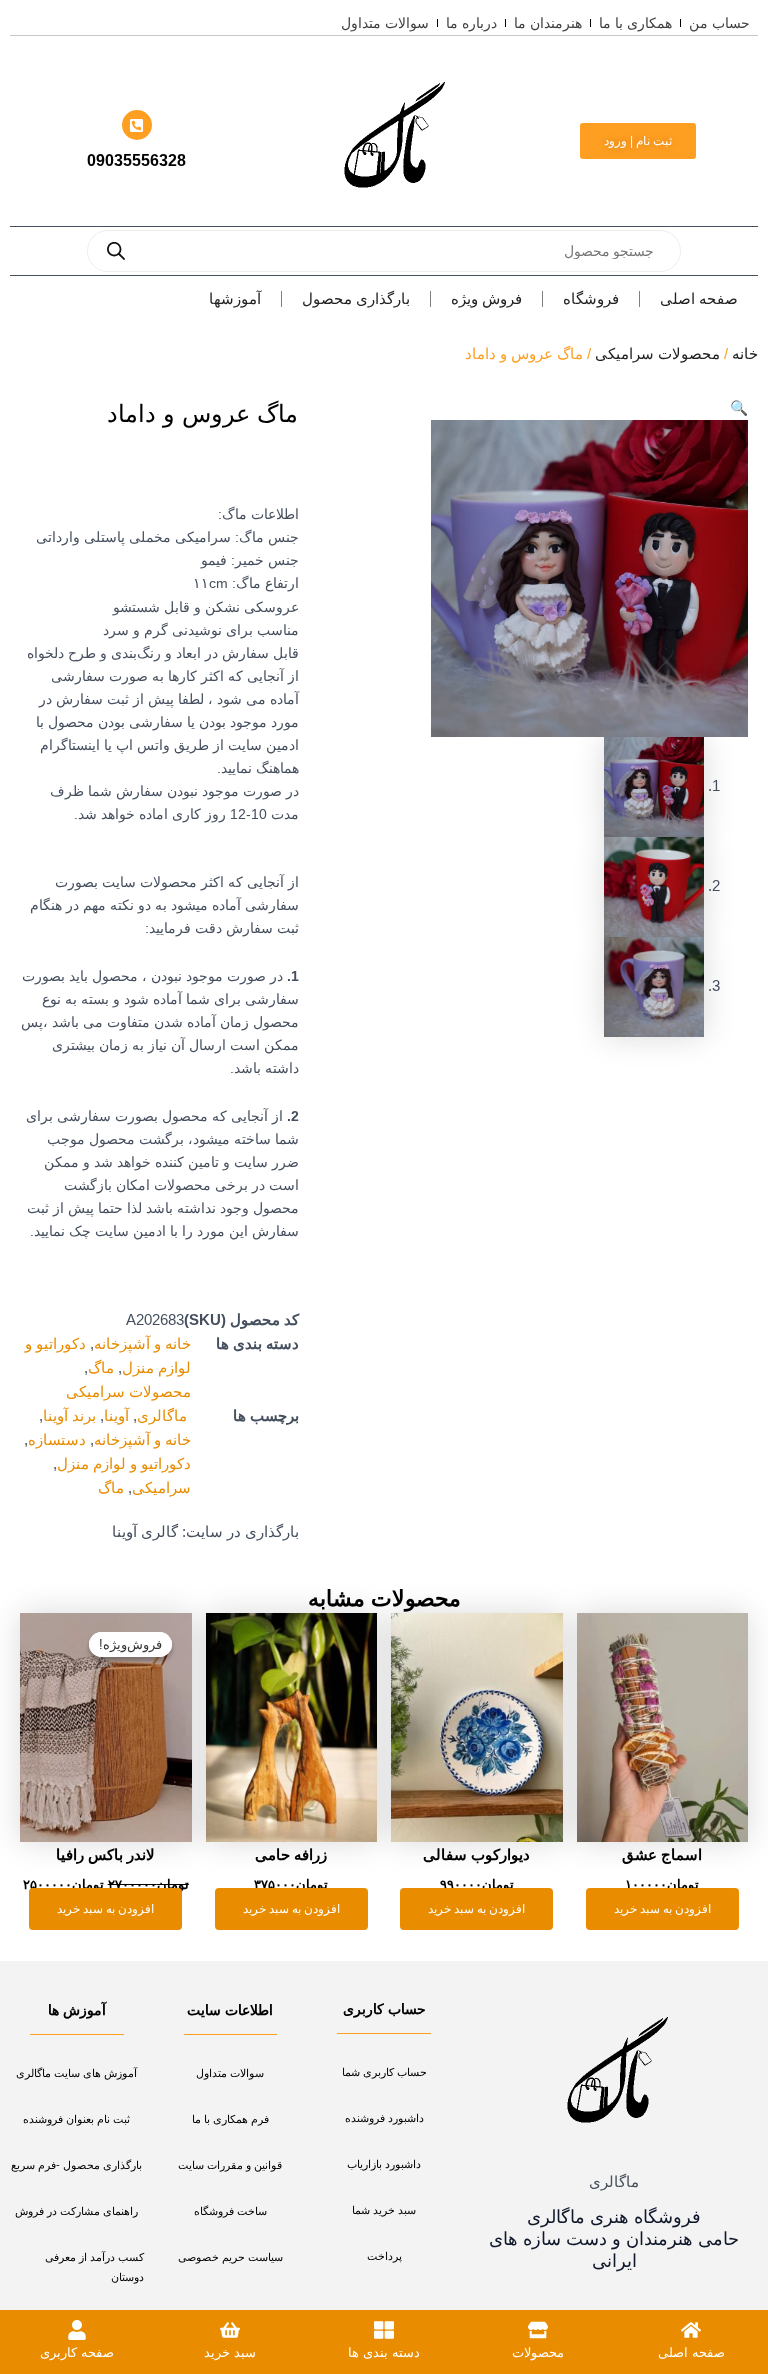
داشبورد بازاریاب (384, 2164)
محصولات (538, 2352)
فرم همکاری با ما (230, 2119)
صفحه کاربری (77, 2352)
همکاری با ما (635, 23)
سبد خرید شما (384, 2210)
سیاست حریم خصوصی (230, 2257)
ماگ (101, 1368)
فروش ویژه (486, 299)
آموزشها (235, 299)
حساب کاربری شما (384, 2072)
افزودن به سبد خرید (662, 1909)
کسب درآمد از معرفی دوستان (94, 2267)
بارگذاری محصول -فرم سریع (76, 2165)
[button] (739, 408)
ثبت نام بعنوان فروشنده (76, 2119)
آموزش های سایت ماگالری (76, 2073)
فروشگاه (591, 299)
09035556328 (136, 160)
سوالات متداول (385, 23)
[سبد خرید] (230, 2330)
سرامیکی (161, 1488)
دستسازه (57, 1440)
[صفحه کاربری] (77, 2330)
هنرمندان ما (548, 23)
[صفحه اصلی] (691, 2330)
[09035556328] (137, 125)
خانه (745, 354)
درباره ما (471, 23)
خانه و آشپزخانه (142, 1344)
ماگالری (164, 1416)
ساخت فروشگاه (230, 2211)
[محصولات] (538, 2330)
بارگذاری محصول (356, 299)
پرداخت (384, 2256)
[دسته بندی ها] (384, 2330)
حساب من (719, 23)
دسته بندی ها (384, 2352)
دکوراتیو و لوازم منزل (124, 1464)
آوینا (116, 1416)
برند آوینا (69, 1416)
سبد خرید (230, 2352)
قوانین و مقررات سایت (230, 2165)
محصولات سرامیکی (657, 354)
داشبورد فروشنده (384, 2118)
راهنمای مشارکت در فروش (76, 2211)
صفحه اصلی (699, 299)
